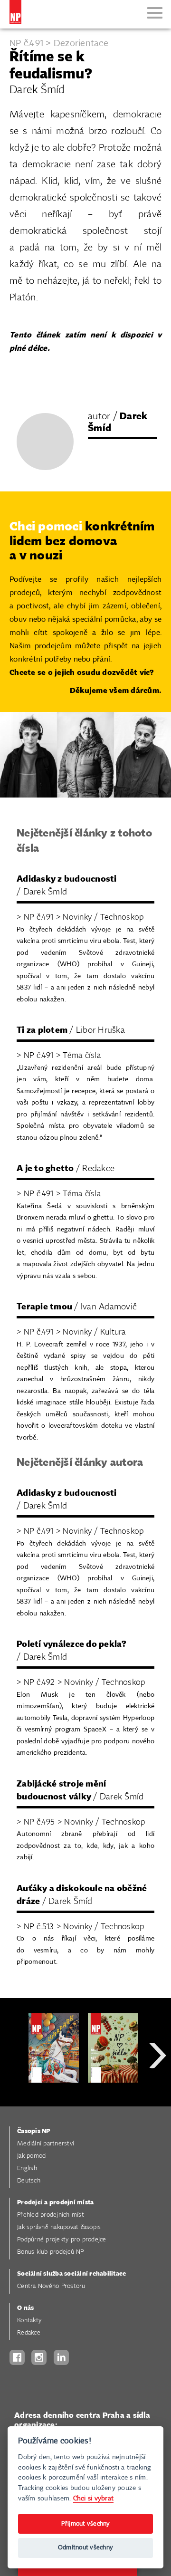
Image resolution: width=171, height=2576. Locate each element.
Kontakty (29, 2321)
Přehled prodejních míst (51, 2215)
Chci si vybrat (94, 2498)
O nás (25, 2308)
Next (158, 2090)
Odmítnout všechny (85, 2548)
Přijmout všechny (86, 2524)
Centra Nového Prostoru (51, 2286)
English (27, 2168)
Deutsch (29, 2181)
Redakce (29, 2333)
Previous (14, 2090)
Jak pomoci (32, 2156)
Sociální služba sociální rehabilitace (71, 2274)
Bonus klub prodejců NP (51, 2252)
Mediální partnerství (46, 2144)
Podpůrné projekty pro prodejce (62, 2240)
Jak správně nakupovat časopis (59, 2227)
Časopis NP (34, 2131)
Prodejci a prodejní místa (55, 2203)
